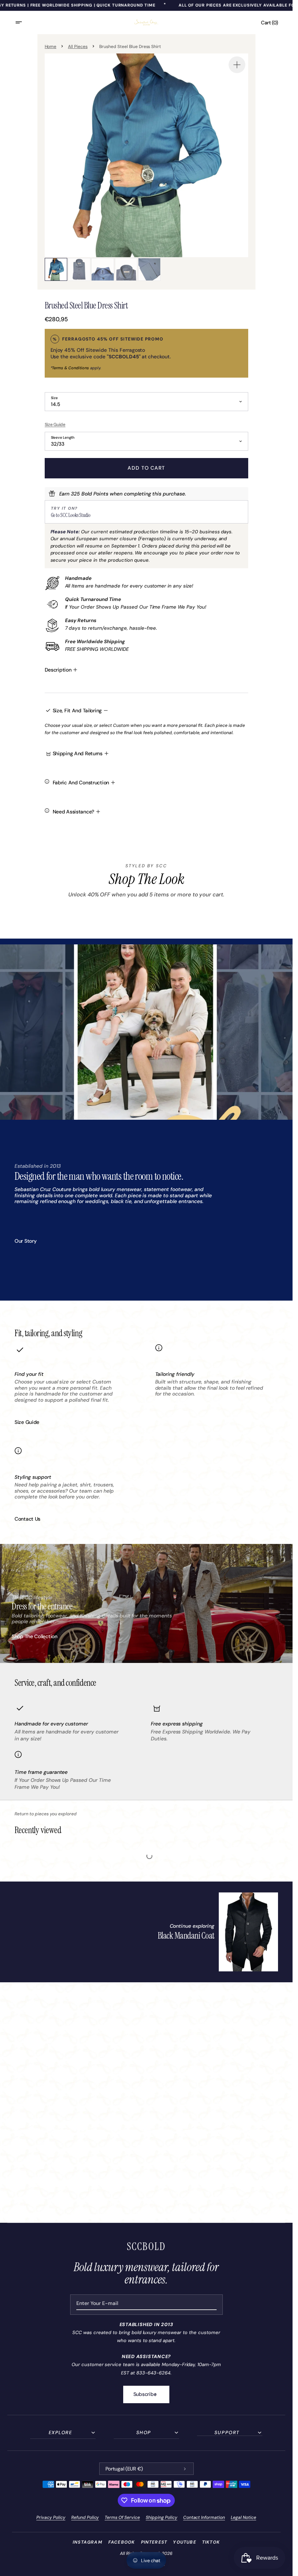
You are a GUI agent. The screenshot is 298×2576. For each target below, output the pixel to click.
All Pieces (78, 47)
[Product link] (218, 1932)
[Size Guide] (146, 424)
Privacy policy (51, 2517)
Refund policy (85, 2517)
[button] (23, 23)
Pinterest (154, 2542)
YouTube (184, 2542)
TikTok (211, 2542)
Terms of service (122, 2517)
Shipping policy (162, 2517)
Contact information (204, 2517)
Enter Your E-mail (97, 2303)
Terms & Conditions (71, 368)
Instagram (88, 2542)
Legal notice (243, 2517)
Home (51, 47)
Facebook (122, 2542)
